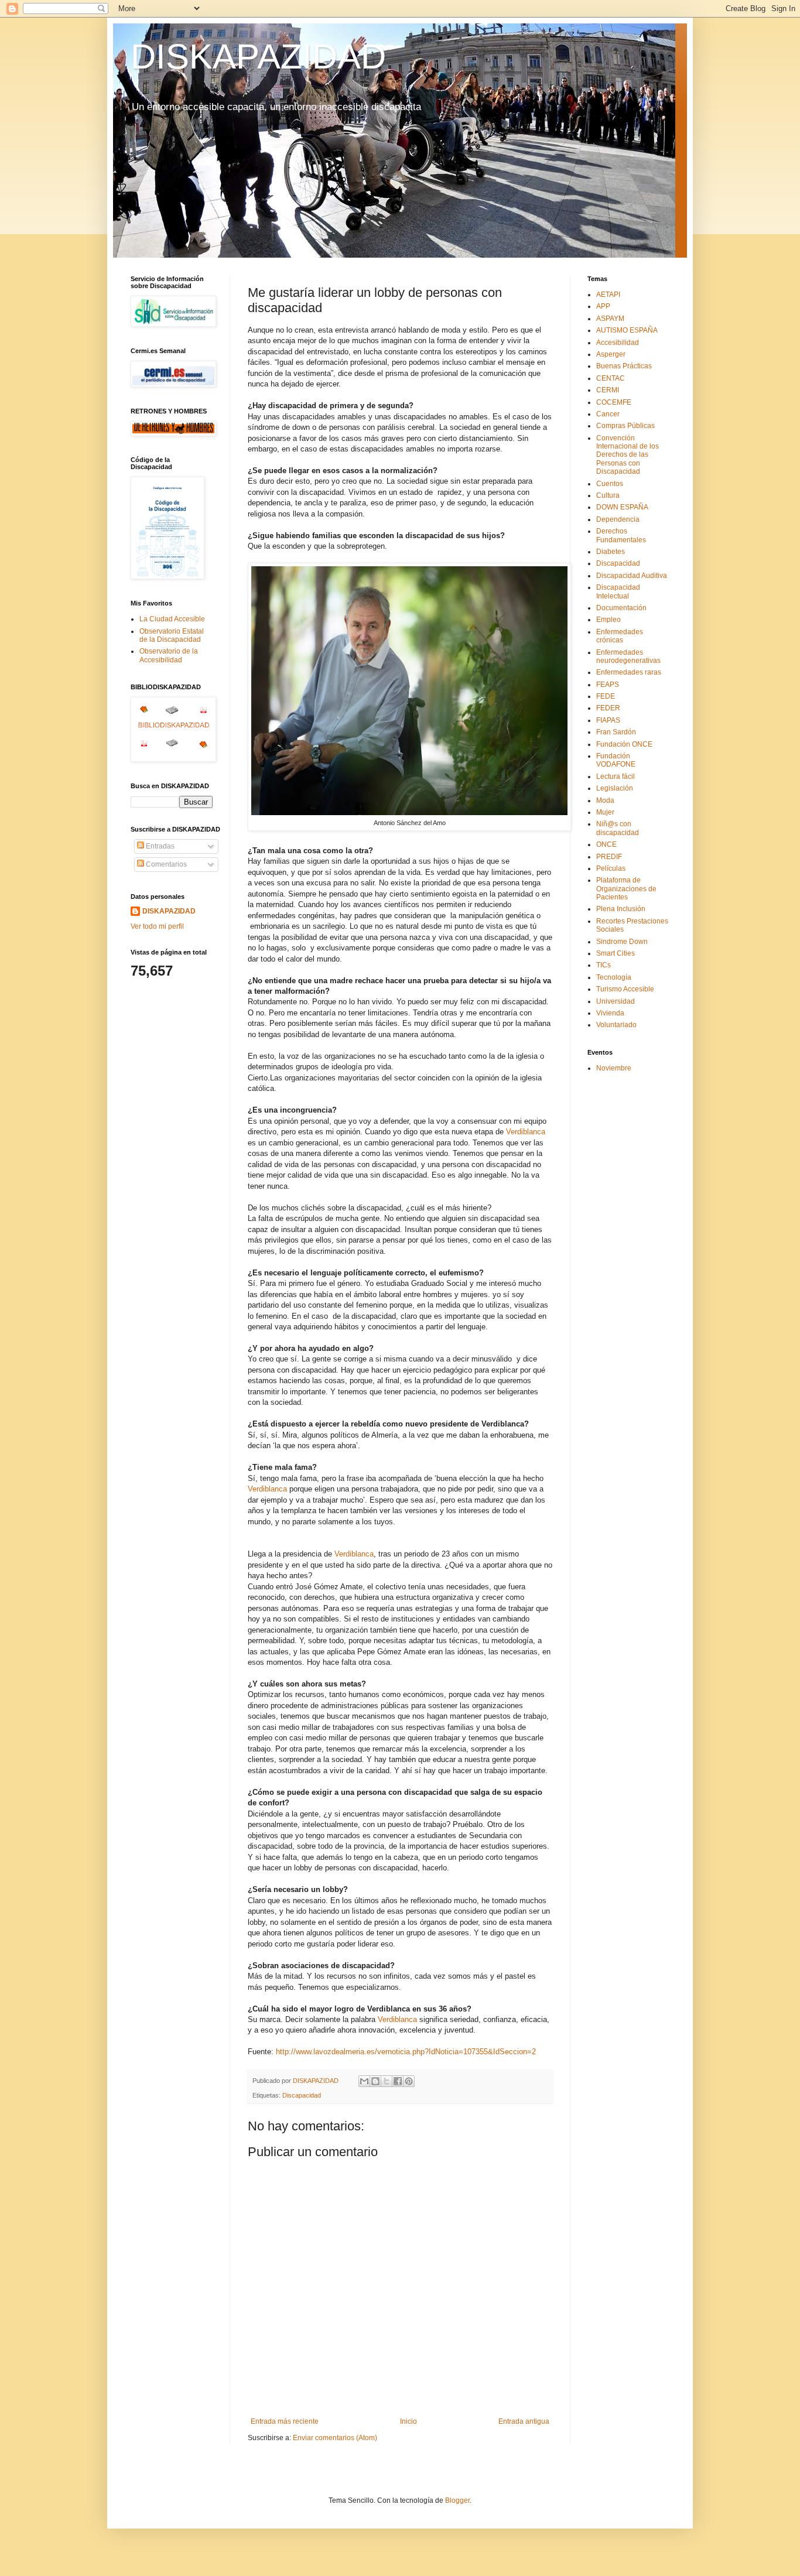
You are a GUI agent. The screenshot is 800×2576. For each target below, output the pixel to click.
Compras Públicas (625, 426)
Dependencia (618, 519)
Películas (611, 868)
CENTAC (611, 378)
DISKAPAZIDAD (258, 57)
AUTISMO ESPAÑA (627, 330)
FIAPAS (608, 720)
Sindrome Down (622, 942)
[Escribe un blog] (375, 2081)
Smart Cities (616, 953)
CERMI (608, 390)
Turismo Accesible (625, 989)
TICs (604, 965)
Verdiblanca (526, 1132)
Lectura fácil (616, 776)
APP (603, 306)
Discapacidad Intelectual (618, 591)
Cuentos (610, 484)
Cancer (608, 414)
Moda (605, 800)
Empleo (608, 620)
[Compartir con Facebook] (398, 2081)
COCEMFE (614, 402)
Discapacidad (302, 2095)
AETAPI (608, 295)
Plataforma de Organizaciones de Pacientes (626, 889)
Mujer (605, 812)
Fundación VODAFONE (616, 760)
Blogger (457, 2500)
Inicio (408, 2421)
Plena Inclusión (621, 909)
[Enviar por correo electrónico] (364, 2081)
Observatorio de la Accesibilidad (169, 655)
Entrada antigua (524, 2421)
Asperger (611, 354)
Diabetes (611, 552)
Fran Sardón (616, 732)
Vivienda (610, 1013)
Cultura (608, 495)
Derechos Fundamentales (621, 535)
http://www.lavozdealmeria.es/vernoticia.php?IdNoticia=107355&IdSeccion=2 (406, 2052)
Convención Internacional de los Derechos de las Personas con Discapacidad (628, 455)
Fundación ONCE (624, 744)
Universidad (616, 1001)
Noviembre (614, 1068)
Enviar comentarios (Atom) (335, 2438)
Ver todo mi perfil (157, 926)
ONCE (606, 844)
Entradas (159, 846)
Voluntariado (616, 1025)
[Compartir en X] (387, 2081)
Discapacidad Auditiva (632, 576)
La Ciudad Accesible (172, 619)
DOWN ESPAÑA (622, 507)
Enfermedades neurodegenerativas (628, 656)
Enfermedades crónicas (620, 636)
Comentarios (165, 864)
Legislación (615, 788)
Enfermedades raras (629, 672)
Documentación (621, 608)
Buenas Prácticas (624, 366)
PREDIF (609, 857)
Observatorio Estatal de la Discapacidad (172, 635)
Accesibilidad (618, 343)
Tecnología (614, 977)
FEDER (608, 708)
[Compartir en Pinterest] (409, 2081)
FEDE (606, 696)
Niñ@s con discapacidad (618, 828)
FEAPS (608, 685)
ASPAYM (610, 319)
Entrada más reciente (285, 2421)
